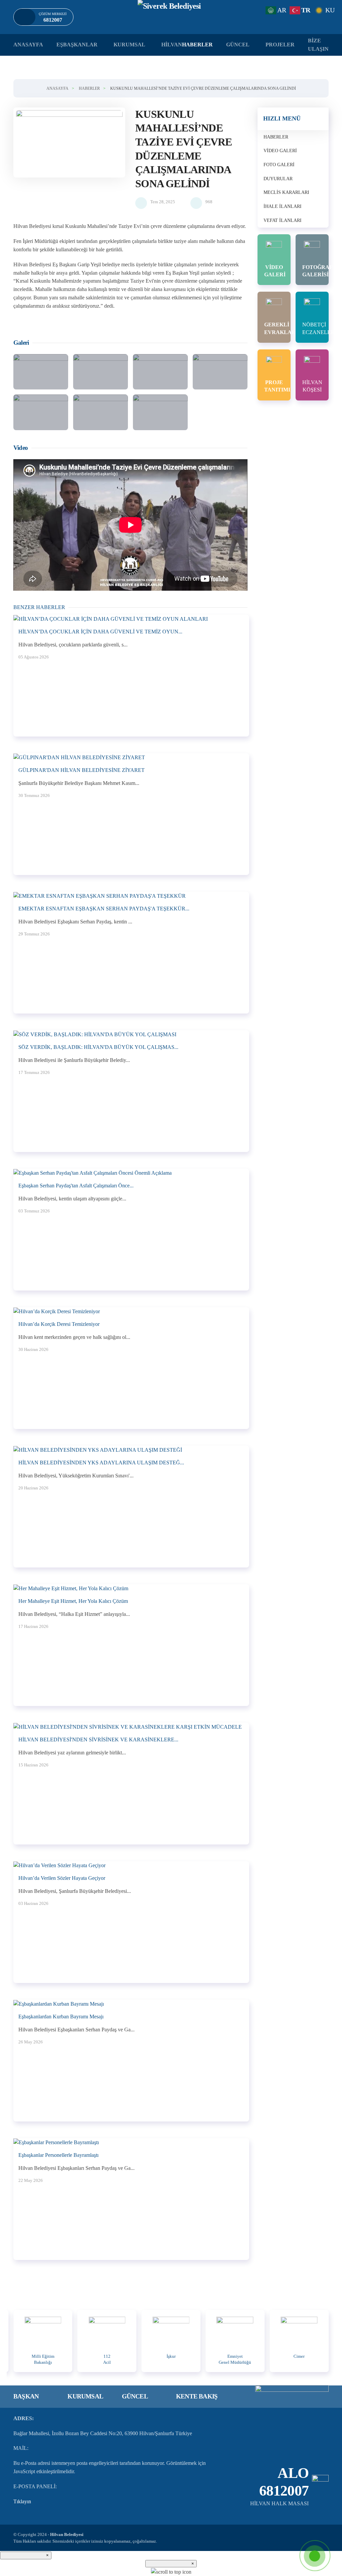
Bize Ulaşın (318, 45)
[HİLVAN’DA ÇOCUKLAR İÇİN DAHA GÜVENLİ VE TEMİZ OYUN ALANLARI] (111, 619)
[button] (69, 142)
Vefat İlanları (283, 220)
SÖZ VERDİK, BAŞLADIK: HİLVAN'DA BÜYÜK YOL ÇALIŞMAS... (98, 1047)
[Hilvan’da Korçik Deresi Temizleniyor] (57, 1311)
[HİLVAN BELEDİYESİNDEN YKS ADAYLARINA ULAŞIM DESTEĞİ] (98, 1450)
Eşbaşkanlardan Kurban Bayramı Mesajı (61, 2017)
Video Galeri (280, 151)
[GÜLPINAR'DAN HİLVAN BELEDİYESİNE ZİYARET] (79, 757)
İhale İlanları (283, 206)
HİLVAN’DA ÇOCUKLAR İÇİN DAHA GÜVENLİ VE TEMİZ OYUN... (100, 632)
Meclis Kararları (286, 192)
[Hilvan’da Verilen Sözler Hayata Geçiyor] (59, 1865)
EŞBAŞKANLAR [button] (77, 45)
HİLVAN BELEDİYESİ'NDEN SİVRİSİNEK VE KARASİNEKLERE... (98, 1740)
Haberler (276, 137)
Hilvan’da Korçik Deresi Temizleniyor (59, 1324)
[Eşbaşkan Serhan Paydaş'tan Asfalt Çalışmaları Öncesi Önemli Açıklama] (93, 1173)
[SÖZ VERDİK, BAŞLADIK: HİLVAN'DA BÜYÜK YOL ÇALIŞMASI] (95, 1034)
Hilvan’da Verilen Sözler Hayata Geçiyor (62, 1878)
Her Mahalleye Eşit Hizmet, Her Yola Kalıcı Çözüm (73, 1601)
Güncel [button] (238, 45)
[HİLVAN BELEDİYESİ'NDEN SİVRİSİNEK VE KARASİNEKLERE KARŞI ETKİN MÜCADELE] (128, 1727)
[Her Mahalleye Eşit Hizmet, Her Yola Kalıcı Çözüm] (71, 1588)
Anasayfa (28, 45)
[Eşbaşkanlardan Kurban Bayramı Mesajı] (59, 2003)
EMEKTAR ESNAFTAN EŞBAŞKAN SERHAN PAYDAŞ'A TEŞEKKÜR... (104, 909)
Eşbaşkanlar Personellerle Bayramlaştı (58, 2155)
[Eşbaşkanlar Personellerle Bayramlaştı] (56, 2142)
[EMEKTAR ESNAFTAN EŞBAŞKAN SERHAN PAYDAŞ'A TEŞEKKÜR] (100, 896)
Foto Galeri (279, 165)
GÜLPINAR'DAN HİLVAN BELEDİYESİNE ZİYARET (81, 770)
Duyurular (278, 179)
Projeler (280, 45)
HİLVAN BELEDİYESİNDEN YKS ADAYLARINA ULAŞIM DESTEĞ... (101, 1463)
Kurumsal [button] (129, 45)
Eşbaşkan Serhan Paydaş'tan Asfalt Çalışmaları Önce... (76, 1186)
